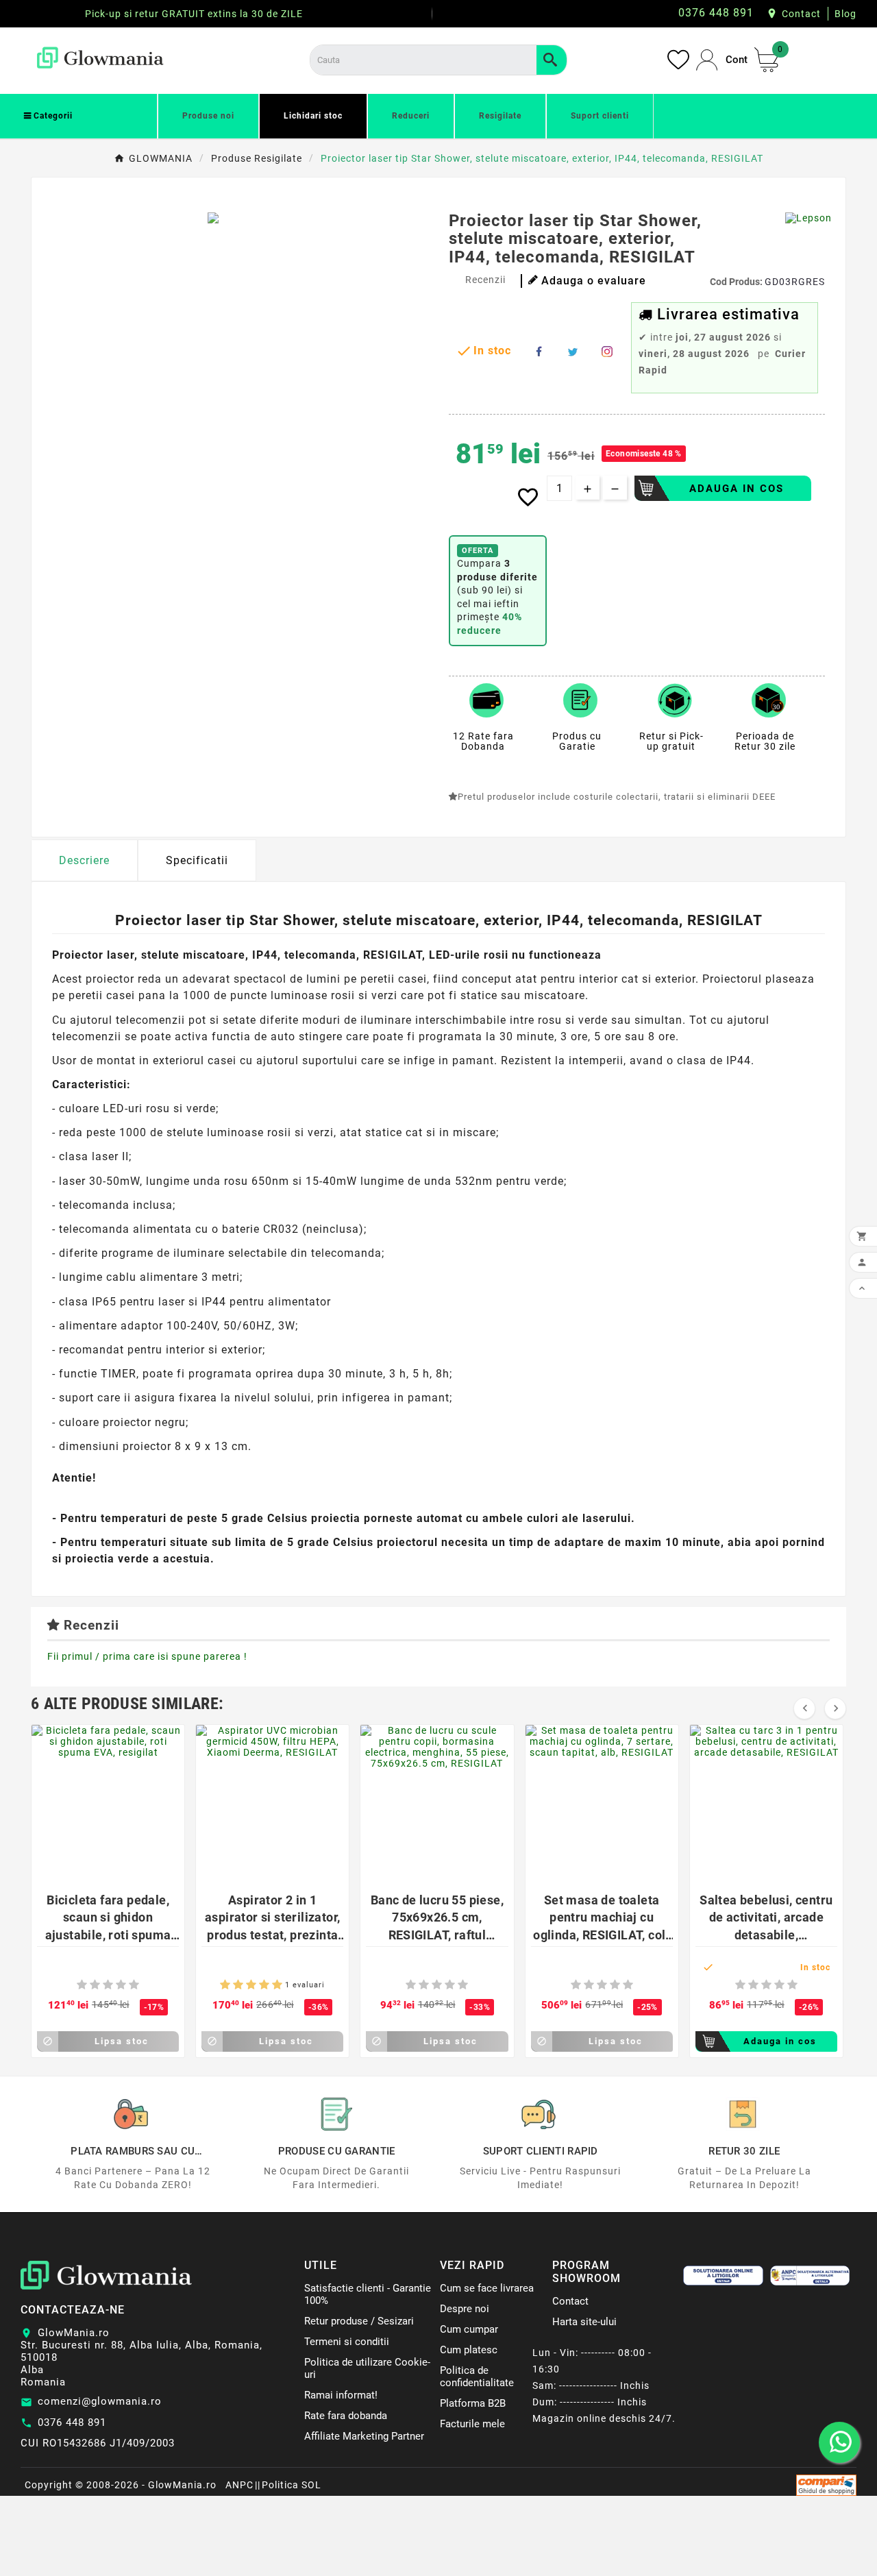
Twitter (573, 352)
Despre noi (465, 2309)
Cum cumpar (469, 2329)
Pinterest (607, 352)
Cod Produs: (737, 282)
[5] (134, 1985)
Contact (801, 14)
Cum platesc (469, 2350)
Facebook (539, 352)
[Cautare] (552, 60)
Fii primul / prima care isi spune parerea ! (147, 1656)
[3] (108, 1985)
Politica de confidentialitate (477, 2377)
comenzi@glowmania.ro (100, 2401)
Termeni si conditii (347, 2342)
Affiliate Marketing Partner (364, 2436)
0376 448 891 (72, 2422)
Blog (845, 14)
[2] (95, 1985)
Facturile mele (472, 2424)
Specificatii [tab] (197, 860)
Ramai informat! (341, 2395)
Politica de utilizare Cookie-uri (367, 2368)
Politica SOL (292, 2485)
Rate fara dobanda (346, 2416)
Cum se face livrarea (487, 2288)
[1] (82, 1985)
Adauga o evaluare (594, 281)
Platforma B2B (473, 2403)
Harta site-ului (584, 2322)
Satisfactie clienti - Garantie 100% (368, 2294)
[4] (121, 1985)
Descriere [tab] (84, 860)
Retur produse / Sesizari (359, 2321)
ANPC (239, 2485)
